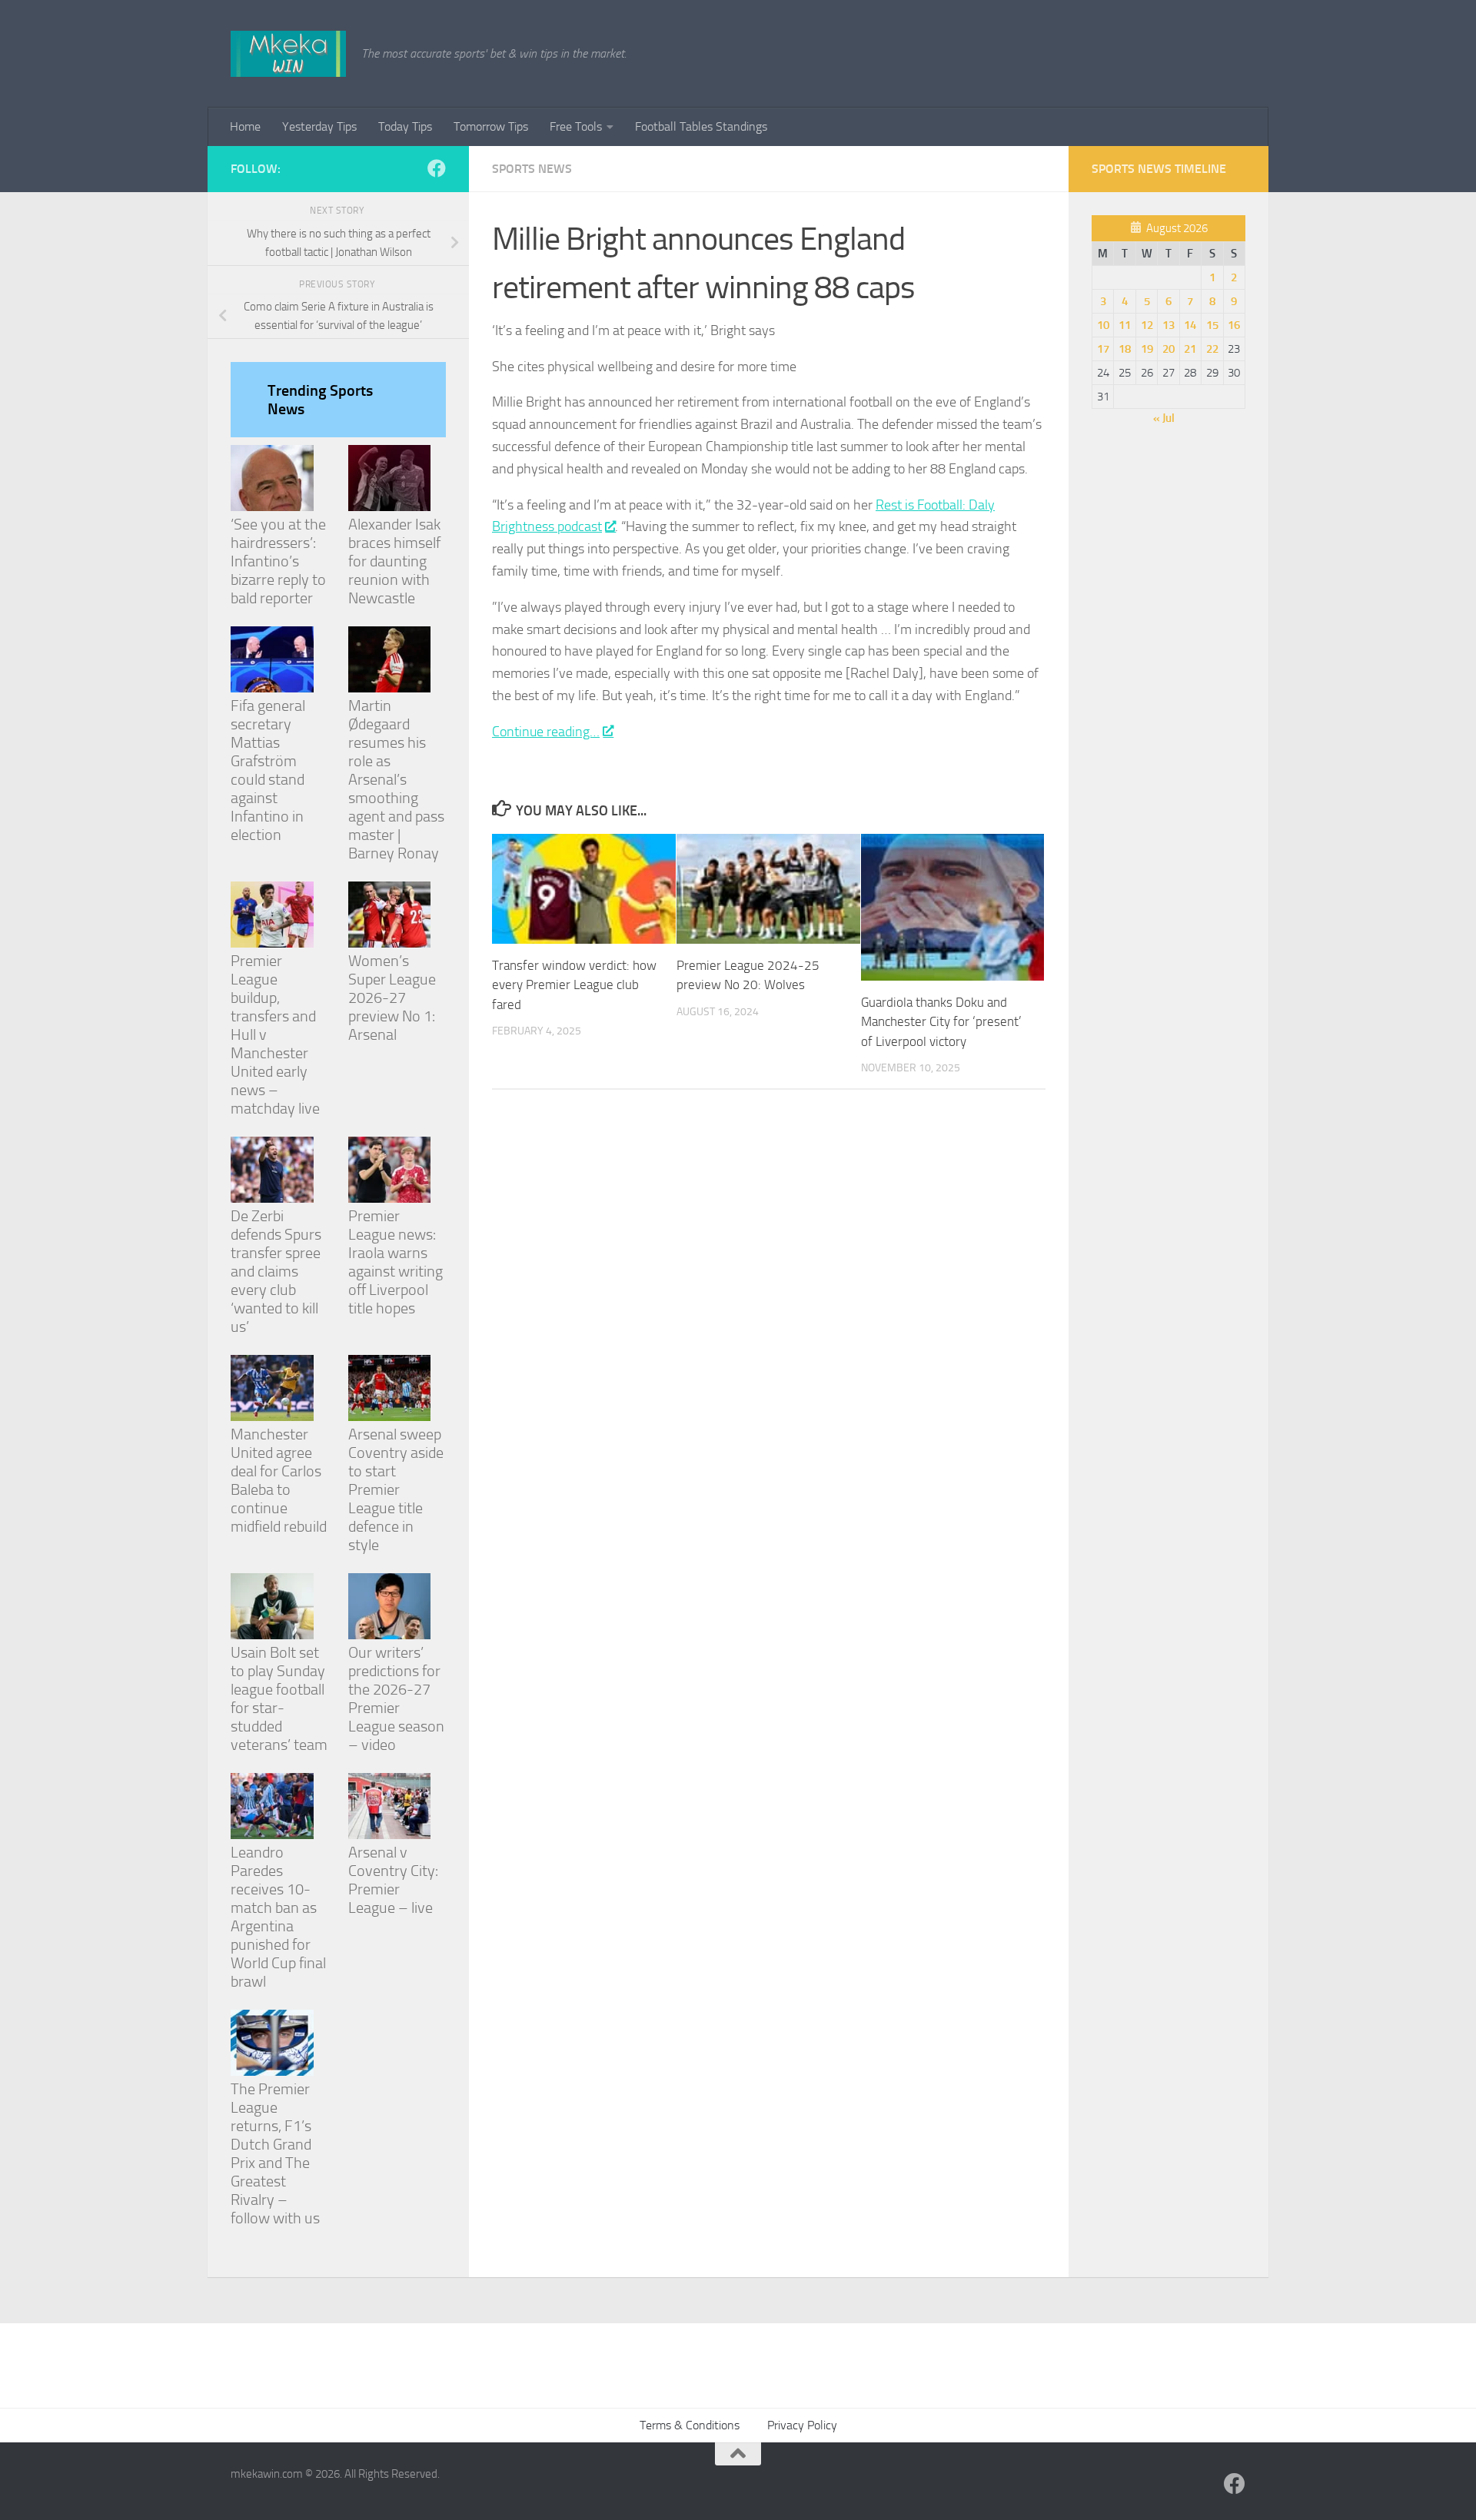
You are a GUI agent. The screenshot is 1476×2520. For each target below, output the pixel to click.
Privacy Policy (802, 2425)
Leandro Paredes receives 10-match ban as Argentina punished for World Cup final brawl (278, 1917)
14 (1190, 325)
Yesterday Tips (319, 126)
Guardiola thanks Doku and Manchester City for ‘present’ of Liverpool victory (941, 1022)
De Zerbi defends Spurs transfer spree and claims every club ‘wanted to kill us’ (276, 1271)
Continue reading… (546, 732)
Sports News (532, 169)
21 (1190, 349)
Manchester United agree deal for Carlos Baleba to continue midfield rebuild (279, 1480)
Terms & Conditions (690, 2425)
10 (1103, 325)
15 (1212, 325)
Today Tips (405, 126)
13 (1168, 325)
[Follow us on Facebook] (437, 168)
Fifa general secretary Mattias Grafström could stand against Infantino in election (268, 770)
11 (1125, 325)
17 (1103, 349)
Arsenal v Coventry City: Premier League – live (393, 1880)
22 (1212, 349)
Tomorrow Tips (491, 126)
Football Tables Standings (701, 126)
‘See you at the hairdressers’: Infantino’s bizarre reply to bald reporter (278, 561)
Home (245, 126)
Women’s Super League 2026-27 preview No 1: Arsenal (392, 998)
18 (1125, 349)
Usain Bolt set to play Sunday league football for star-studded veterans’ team (279, 1698)
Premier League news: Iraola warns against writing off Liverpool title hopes (396, 1262)
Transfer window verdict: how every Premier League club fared (574, 985)
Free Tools (576, 126)
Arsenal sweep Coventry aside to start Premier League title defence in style (396, 1489)
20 (1168, 349)
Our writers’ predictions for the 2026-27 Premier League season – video (396, 1698)
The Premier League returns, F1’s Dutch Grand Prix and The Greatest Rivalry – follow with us (275, 2153)
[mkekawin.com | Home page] (288, 54)
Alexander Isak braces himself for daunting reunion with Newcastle (394, 561)
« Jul (1164, 418)
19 (1147, 349)
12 (1147, 325)
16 (1234, 325)
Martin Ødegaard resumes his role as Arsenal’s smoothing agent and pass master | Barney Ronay (396, 779)
